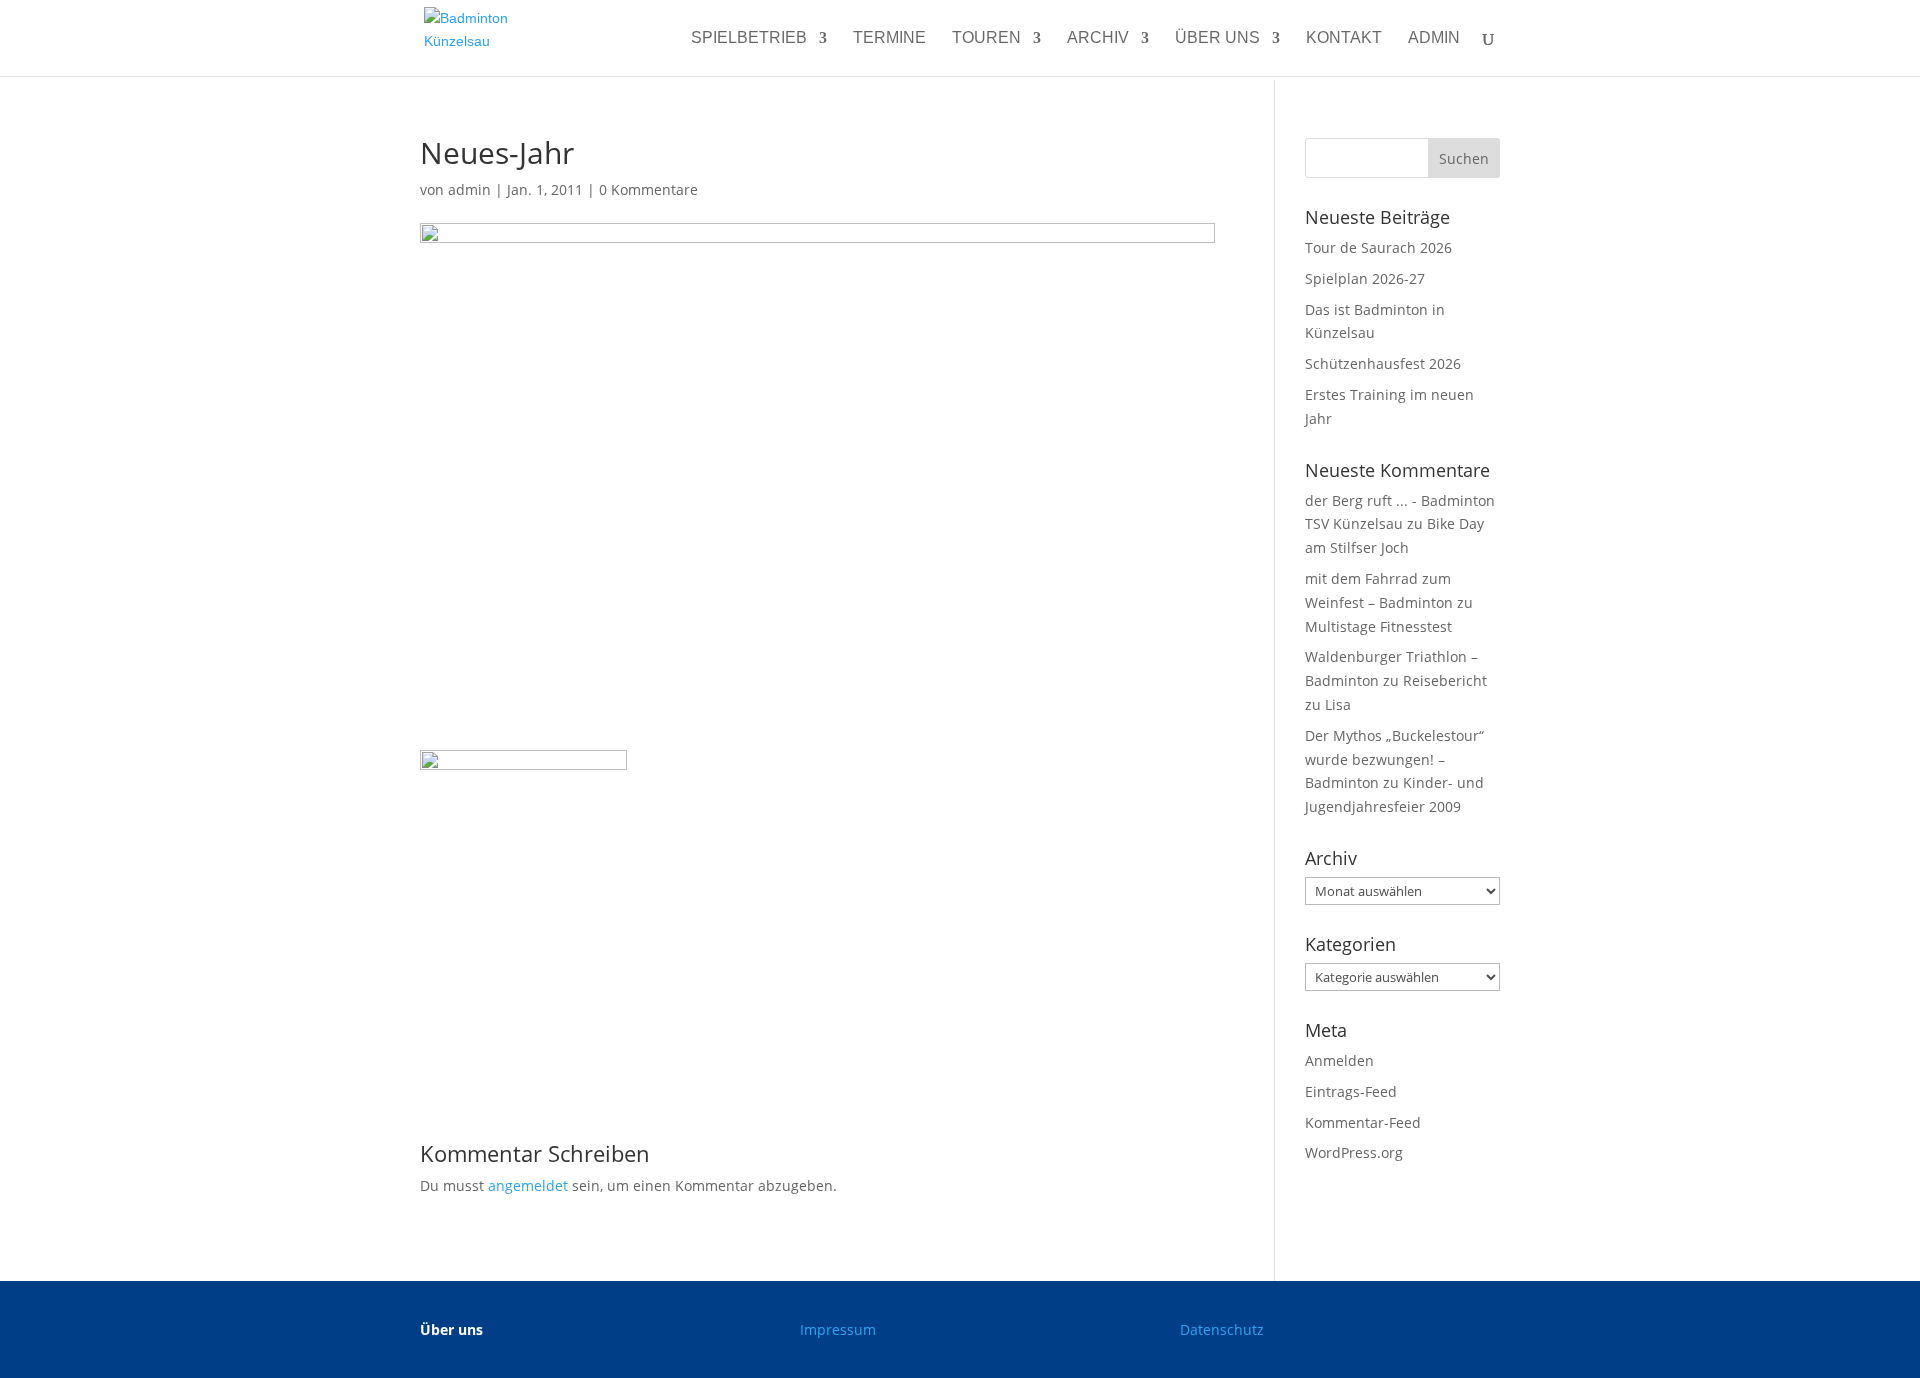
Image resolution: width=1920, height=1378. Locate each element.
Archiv (1098, 38)
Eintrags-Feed (1351, 1091)
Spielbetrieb (749, 38)
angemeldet (528, 1185)
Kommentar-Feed (1363, 1122)
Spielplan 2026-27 (1365, 278)
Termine (889, 38)
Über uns (1217, 38)
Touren (986, 38)
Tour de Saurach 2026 (1378, 247)
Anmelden (1339, 1060)
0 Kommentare (648, 189)
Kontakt (1344, 38)
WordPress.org (1354, 1152)
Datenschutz (1222, 1329)
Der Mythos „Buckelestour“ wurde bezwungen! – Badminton (1394, 759)
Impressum (838, 1329)
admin (1434, 38)
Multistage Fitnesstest (1378, 626)
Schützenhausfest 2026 (1383, 363)
